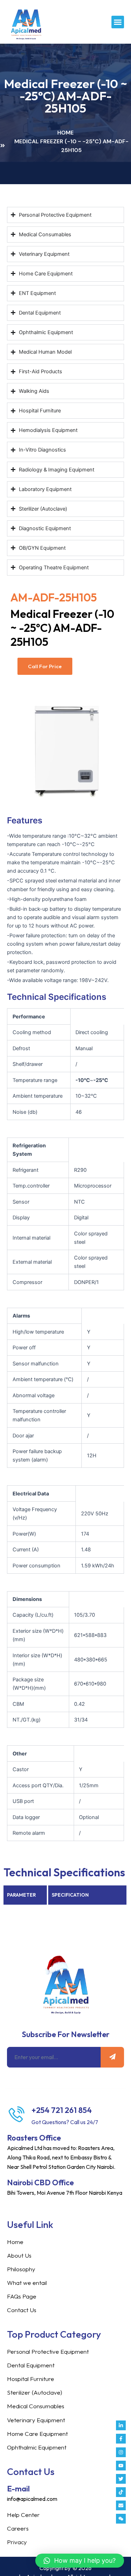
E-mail (18, 2489)
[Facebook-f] (121, 2439)
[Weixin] (121, 2519)
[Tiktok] (121, 2492)
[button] (118, 22)
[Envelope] (121, 2505)
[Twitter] (121, 2479)
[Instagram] (121, 2452)
